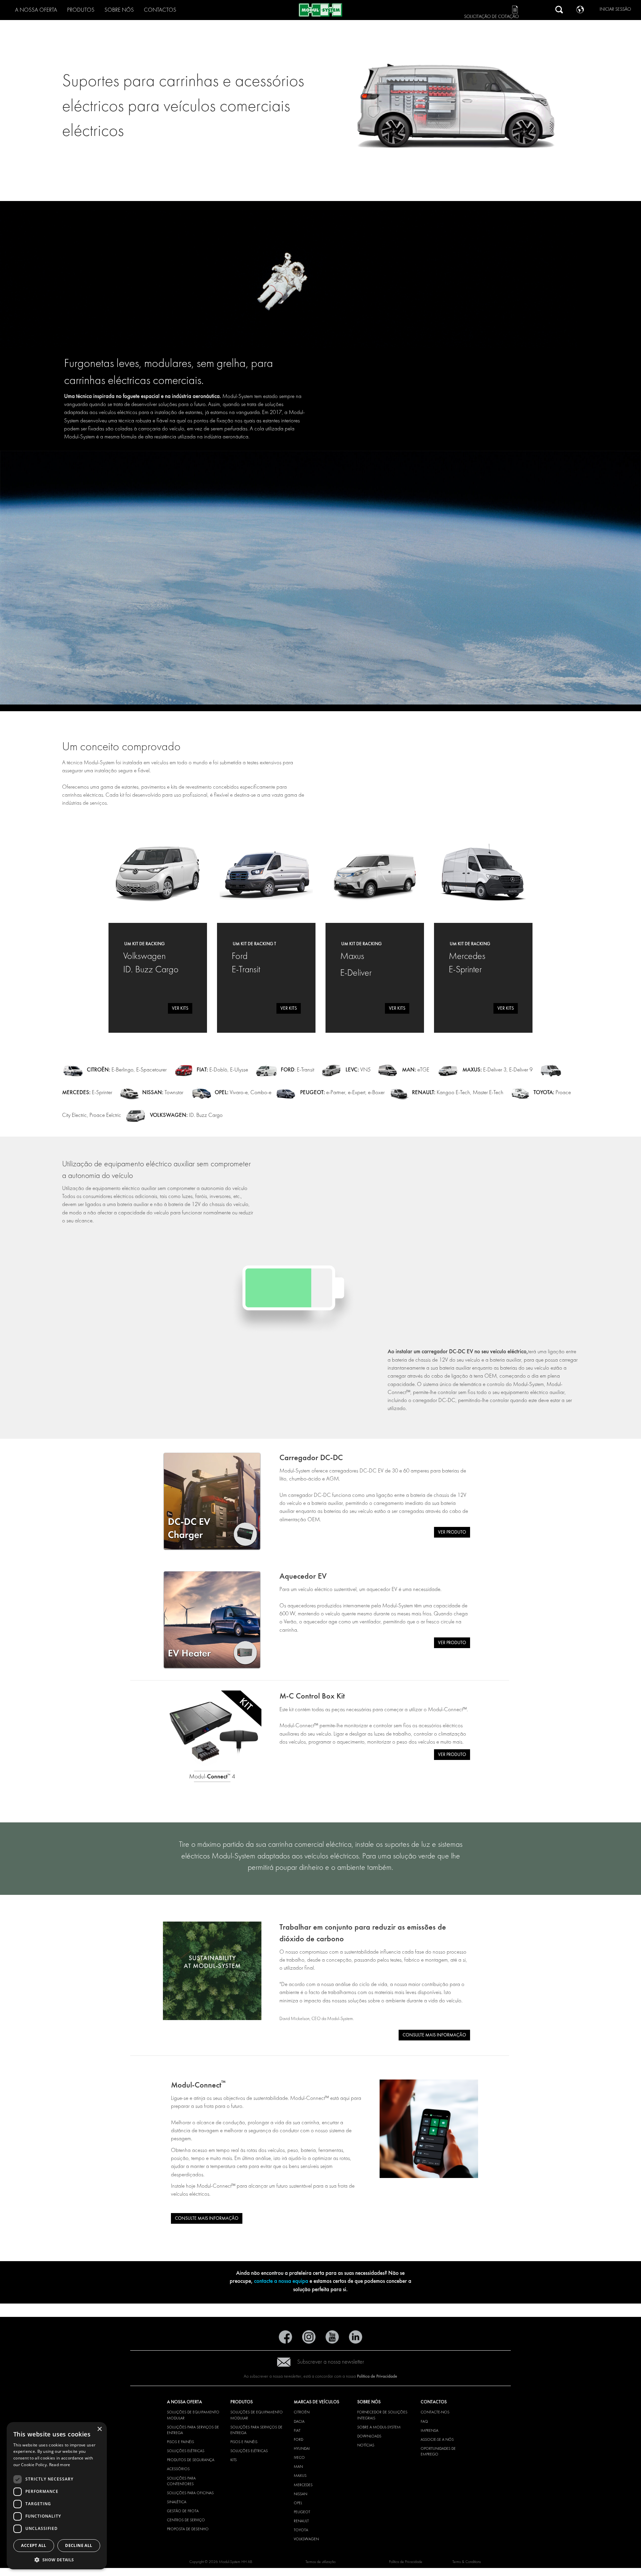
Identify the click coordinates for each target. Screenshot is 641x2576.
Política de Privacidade (377, 2376)
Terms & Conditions (467, 2562)
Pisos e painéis (180, 2442)
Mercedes (303, 2485)
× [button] (99, 2429)
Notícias (366, 2445)
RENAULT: (424, 1092)
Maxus (300, 2475)
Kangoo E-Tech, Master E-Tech (469, 1092)
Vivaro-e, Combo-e (243, 1092)
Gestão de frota (183, 2511)
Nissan (300, 2494)
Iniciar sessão (615, 9)
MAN (298, 2466)
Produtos (81, 10)
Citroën (302, 2412)
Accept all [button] (34, 2545)
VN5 (357, 1070)
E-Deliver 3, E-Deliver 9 (497, 1070)
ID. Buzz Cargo (186, 1115)
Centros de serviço (186, 2520)
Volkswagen (306, 2539)
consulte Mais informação (434, 2035)
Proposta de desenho (188, 2529)
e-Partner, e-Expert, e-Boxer (342, 1092)
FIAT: (203, 1070)
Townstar (163, 1092)
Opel (298, 2503)
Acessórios (178, 2469)
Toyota (301, 2530)
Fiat (297, 2430)
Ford (298, 2439)
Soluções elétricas (186, 2451)
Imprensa (430, 2430)
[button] (57, 2559)
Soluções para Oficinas (190, 2493)
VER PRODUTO (452, 1532)
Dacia (299, 2421)
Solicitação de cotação (491, 17)
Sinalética (177, 2502)
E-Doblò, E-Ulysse (229, 1070)
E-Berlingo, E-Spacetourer (139, 1070)
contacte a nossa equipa (281, 2281)
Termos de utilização (320, 2562)
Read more (60, 2465)
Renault (301, 2521)
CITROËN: (98, 1070)
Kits (234, 2460)
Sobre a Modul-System (379, 2427)
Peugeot (302, 2512)
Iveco (299, 2457)
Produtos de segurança (191, 2460)
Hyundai (302, 2448)
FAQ (424, 2421)
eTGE (416, 1070)
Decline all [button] (79, 2545)
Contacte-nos (435, 2412)
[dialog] (57, 2496)
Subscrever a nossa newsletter (331, 2362)
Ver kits (180, 1008)
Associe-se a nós (437, 2439)
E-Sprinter (87, 1092)
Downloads (369, 2436)
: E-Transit (297, 1070)
